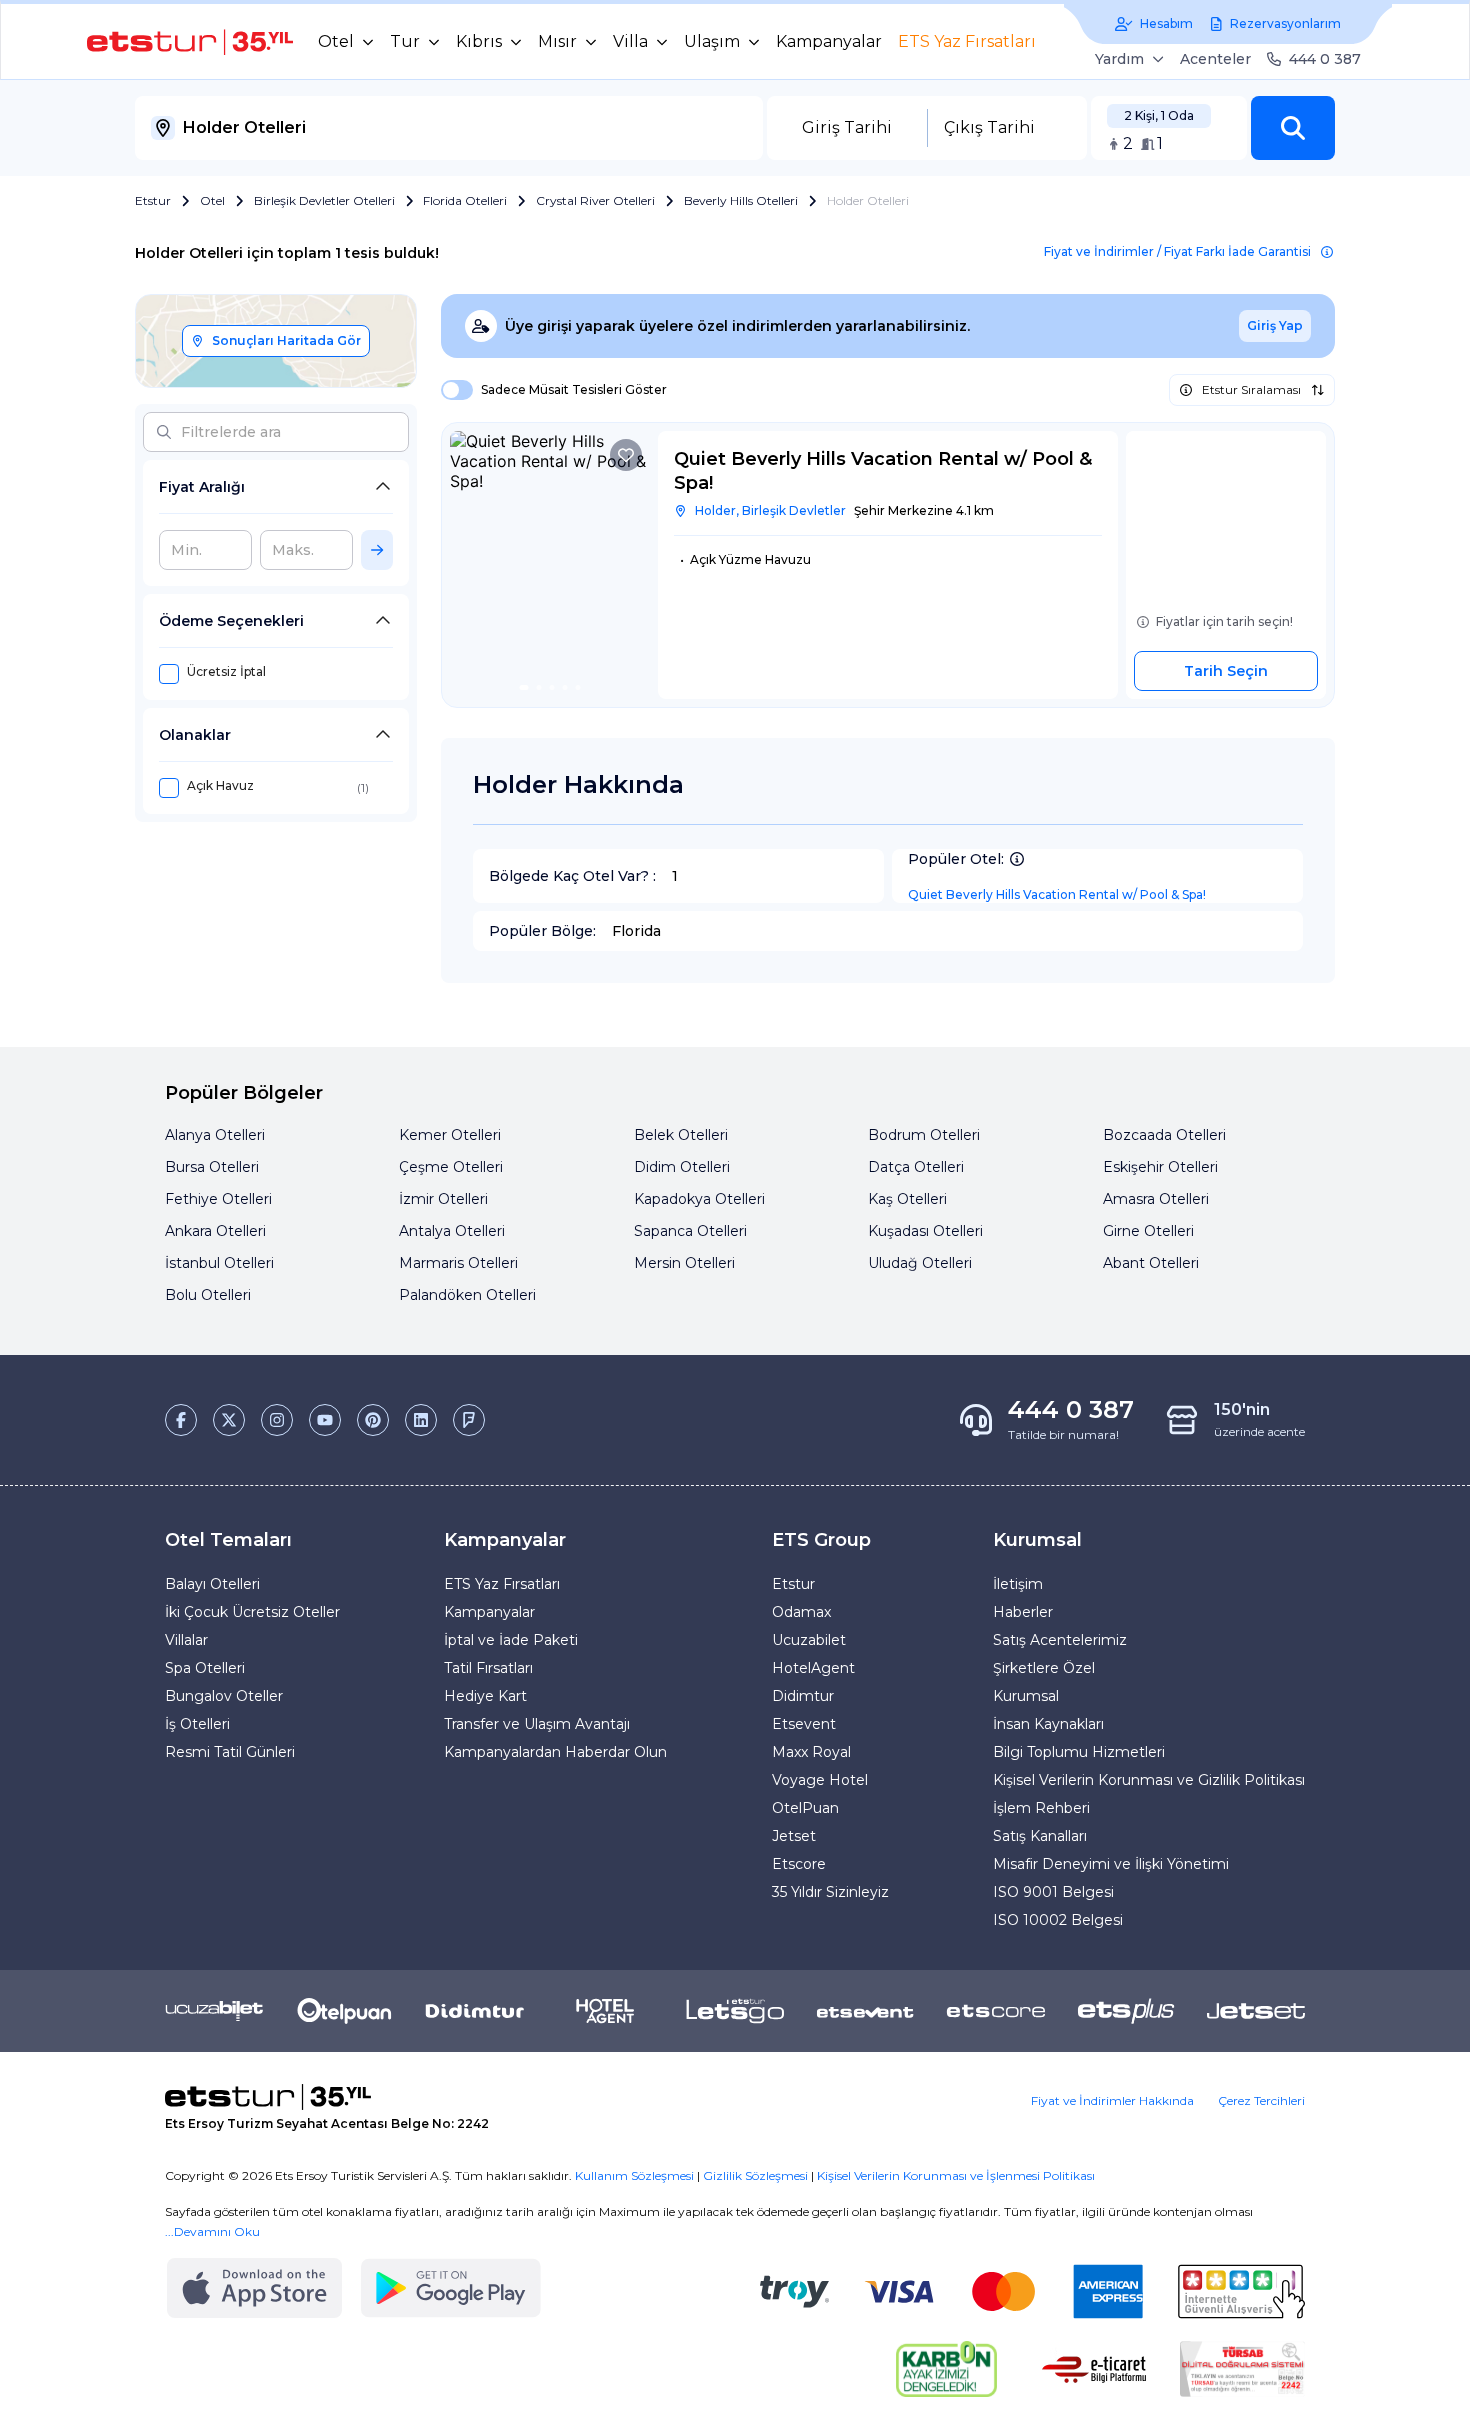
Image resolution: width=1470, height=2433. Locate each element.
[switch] (451, 390)
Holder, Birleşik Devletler (770, 510)
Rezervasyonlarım (1285, 23)
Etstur (153, 200)
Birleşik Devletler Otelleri (324, 200)
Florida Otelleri (465, 200)
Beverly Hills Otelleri (741, 200)
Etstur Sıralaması (1251, 389)
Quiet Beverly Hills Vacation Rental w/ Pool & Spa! (1057, 894)
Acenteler (1215, 59)
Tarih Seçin (1226, 671)
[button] (1293, 128)
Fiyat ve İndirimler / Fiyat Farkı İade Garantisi (1177, 251)
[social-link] (181, 1420)
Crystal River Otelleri (595, 200)
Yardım (1119, 59)
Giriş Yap (1275, 325)
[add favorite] (626, 455)
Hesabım (1166, 23)
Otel (212, 200)
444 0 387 (1325, 59)
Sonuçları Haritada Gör (286, 340)
